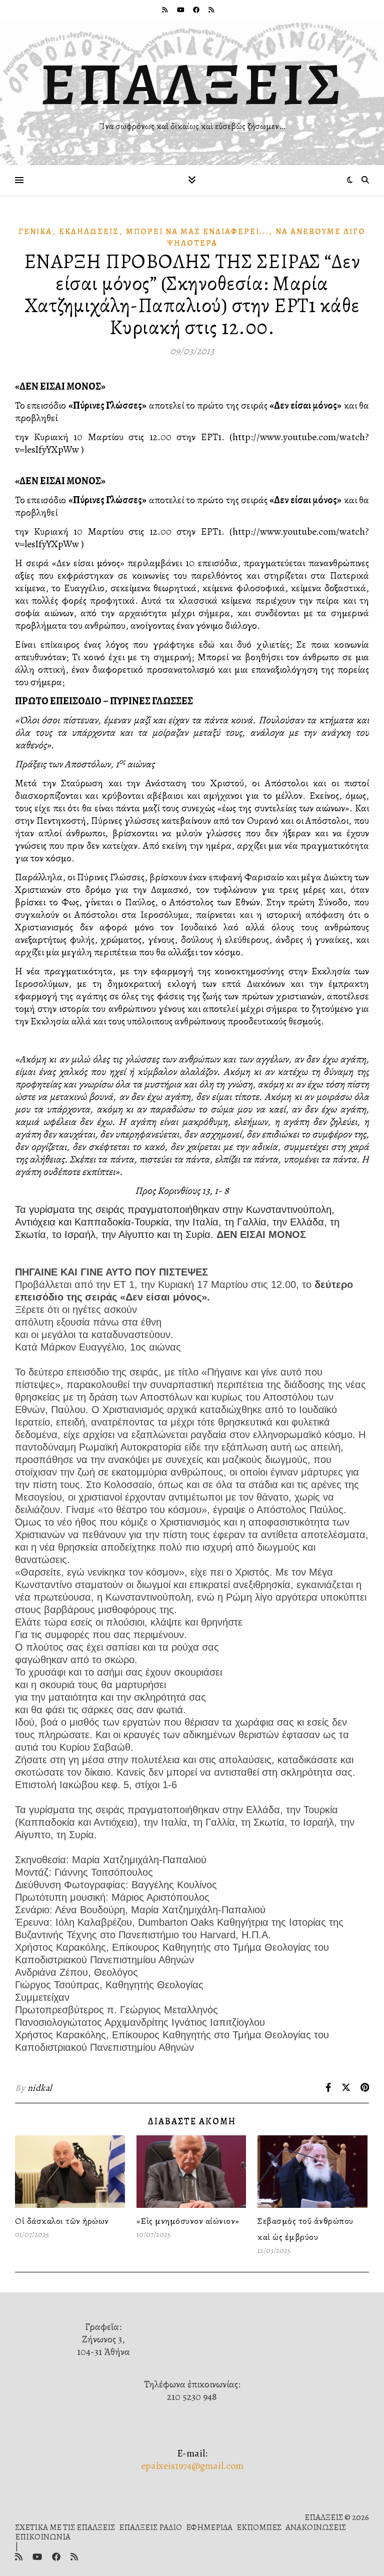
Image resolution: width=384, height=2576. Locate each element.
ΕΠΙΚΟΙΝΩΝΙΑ (43, 2537)
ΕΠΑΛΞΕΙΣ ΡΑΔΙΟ (150, 2527)
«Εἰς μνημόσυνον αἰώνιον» (188, 2221)
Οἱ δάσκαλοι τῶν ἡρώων (62, 2221)
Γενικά (35, 232)
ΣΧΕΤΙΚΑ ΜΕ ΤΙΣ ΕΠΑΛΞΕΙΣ (65, 2527)
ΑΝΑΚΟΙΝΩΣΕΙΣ (316, 2527)
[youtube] (181, 10)
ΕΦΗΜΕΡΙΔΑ (209, 2527)
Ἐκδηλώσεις (89, 232)
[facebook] (197, 10)
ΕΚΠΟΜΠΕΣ (259, 2527)
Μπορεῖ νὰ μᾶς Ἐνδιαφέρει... (197, 232)
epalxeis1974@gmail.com (192, 2466)
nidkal (40, 2088)
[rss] (165, 10)
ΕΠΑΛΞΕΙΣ (192, 84)
